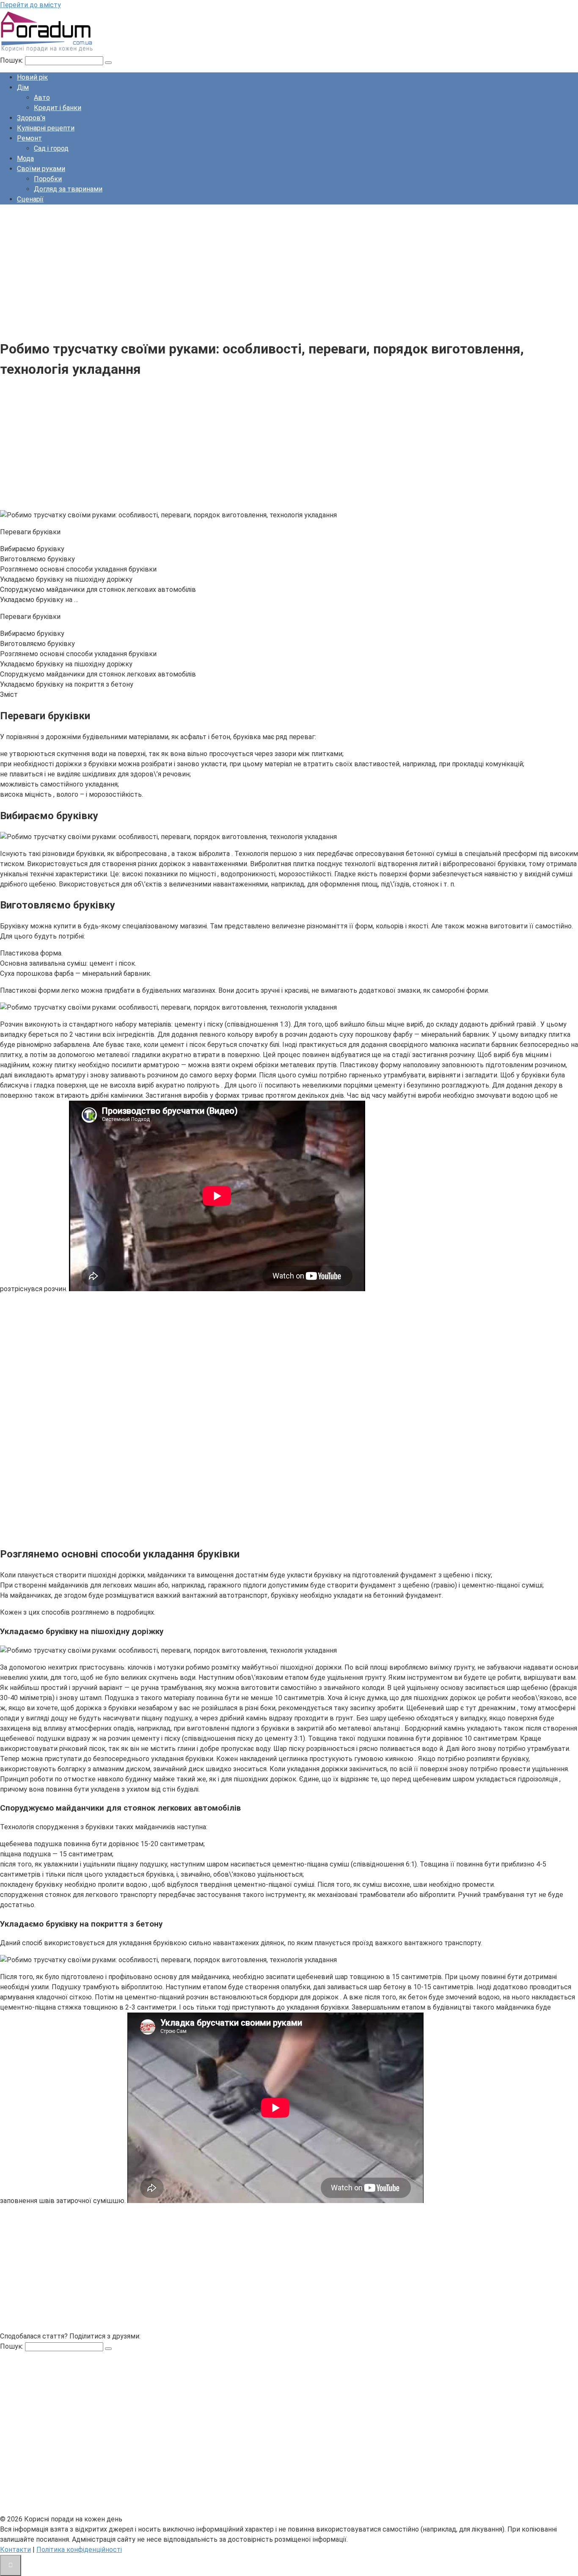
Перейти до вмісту (30, 5)
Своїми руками (41, 169)
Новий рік (32, 77)
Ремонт (29, 138)
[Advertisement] (254, 271)
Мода (25, 159)
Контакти (15, 2550)
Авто (42, 98)
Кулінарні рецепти (46, 128)
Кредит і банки (58, 108)
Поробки (48, 179)
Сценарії (30, 199)
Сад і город (51, 148)
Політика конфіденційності (79, 2550)
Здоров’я (31, 118)
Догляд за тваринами (68, 189)
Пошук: (12, 60)
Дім (23, 87)
